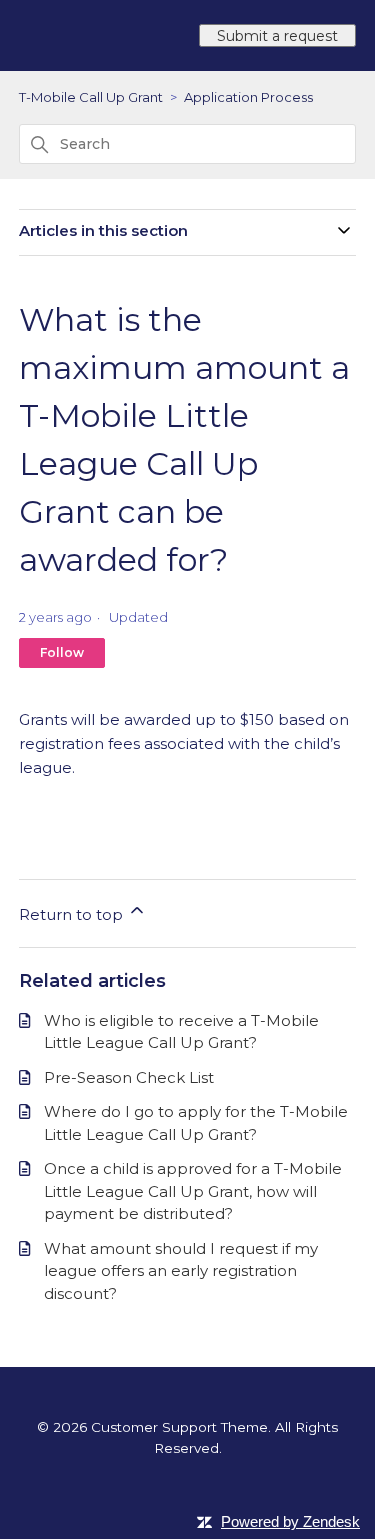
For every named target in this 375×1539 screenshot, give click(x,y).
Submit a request (277, 36)
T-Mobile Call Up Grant (91, 97)
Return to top (73, 914)
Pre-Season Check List (129, 1077)
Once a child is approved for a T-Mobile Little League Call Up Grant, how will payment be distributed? (193, 1191)
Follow (62, 652)
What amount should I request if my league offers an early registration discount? (181, 1271)
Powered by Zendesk (290, 1521)
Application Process (248, 97)
